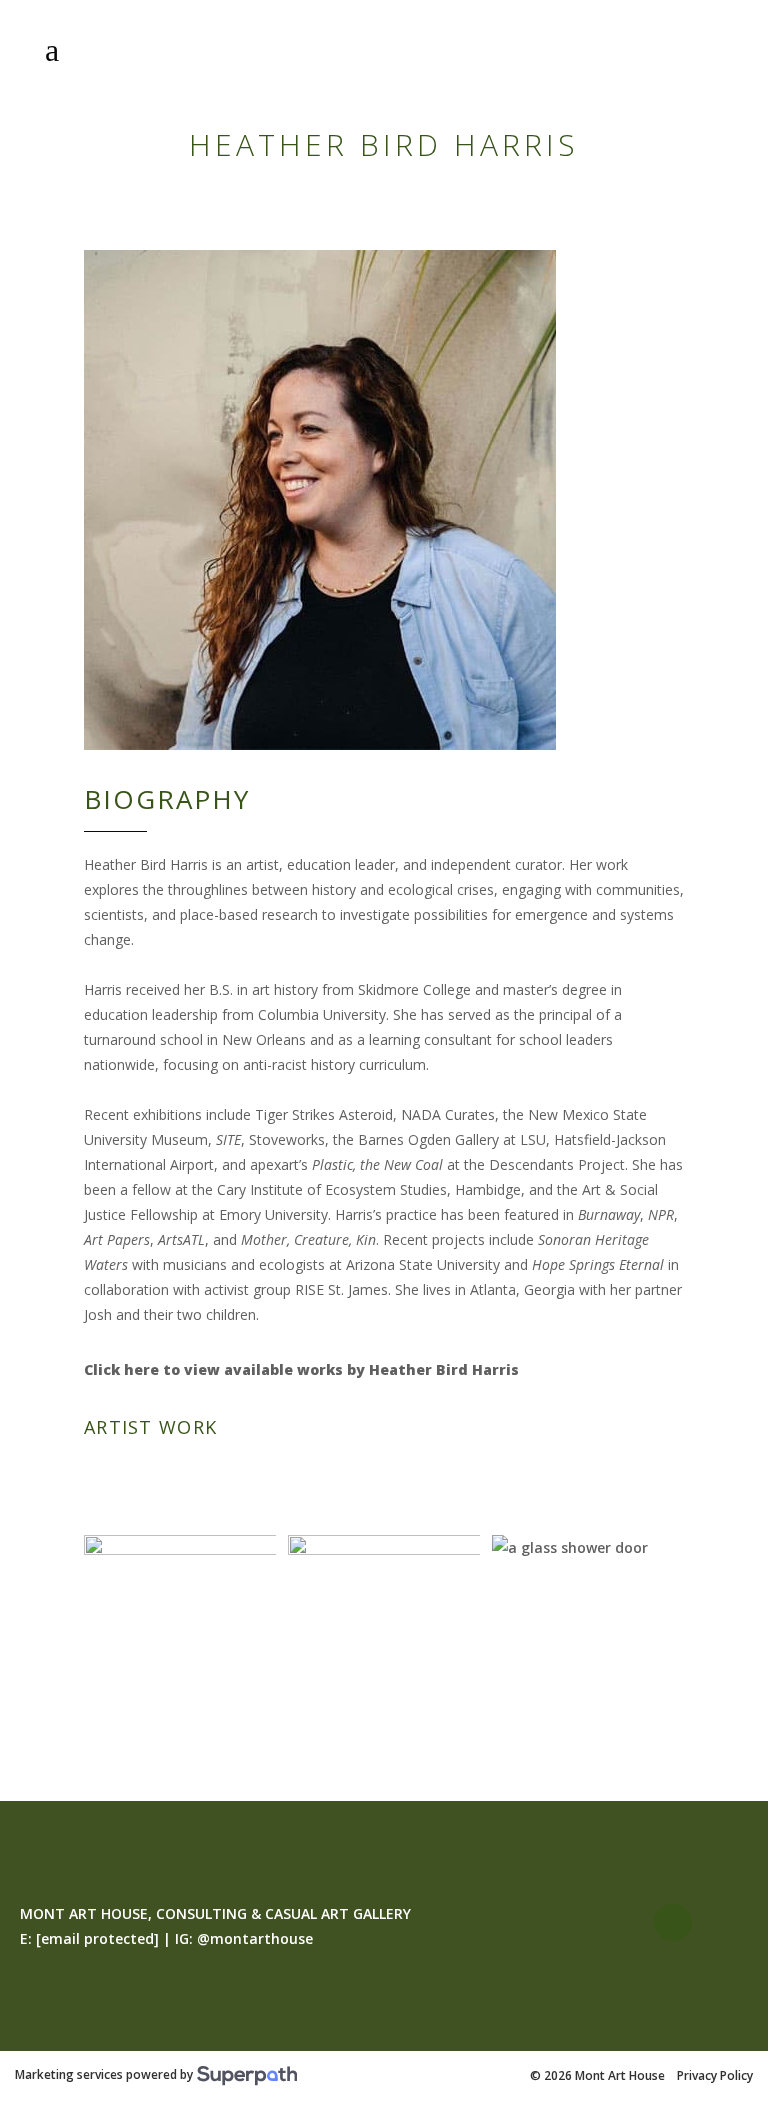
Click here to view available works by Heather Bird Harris (301, 1369)
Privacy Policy (715, 2076)
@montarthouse (255, 1938)
